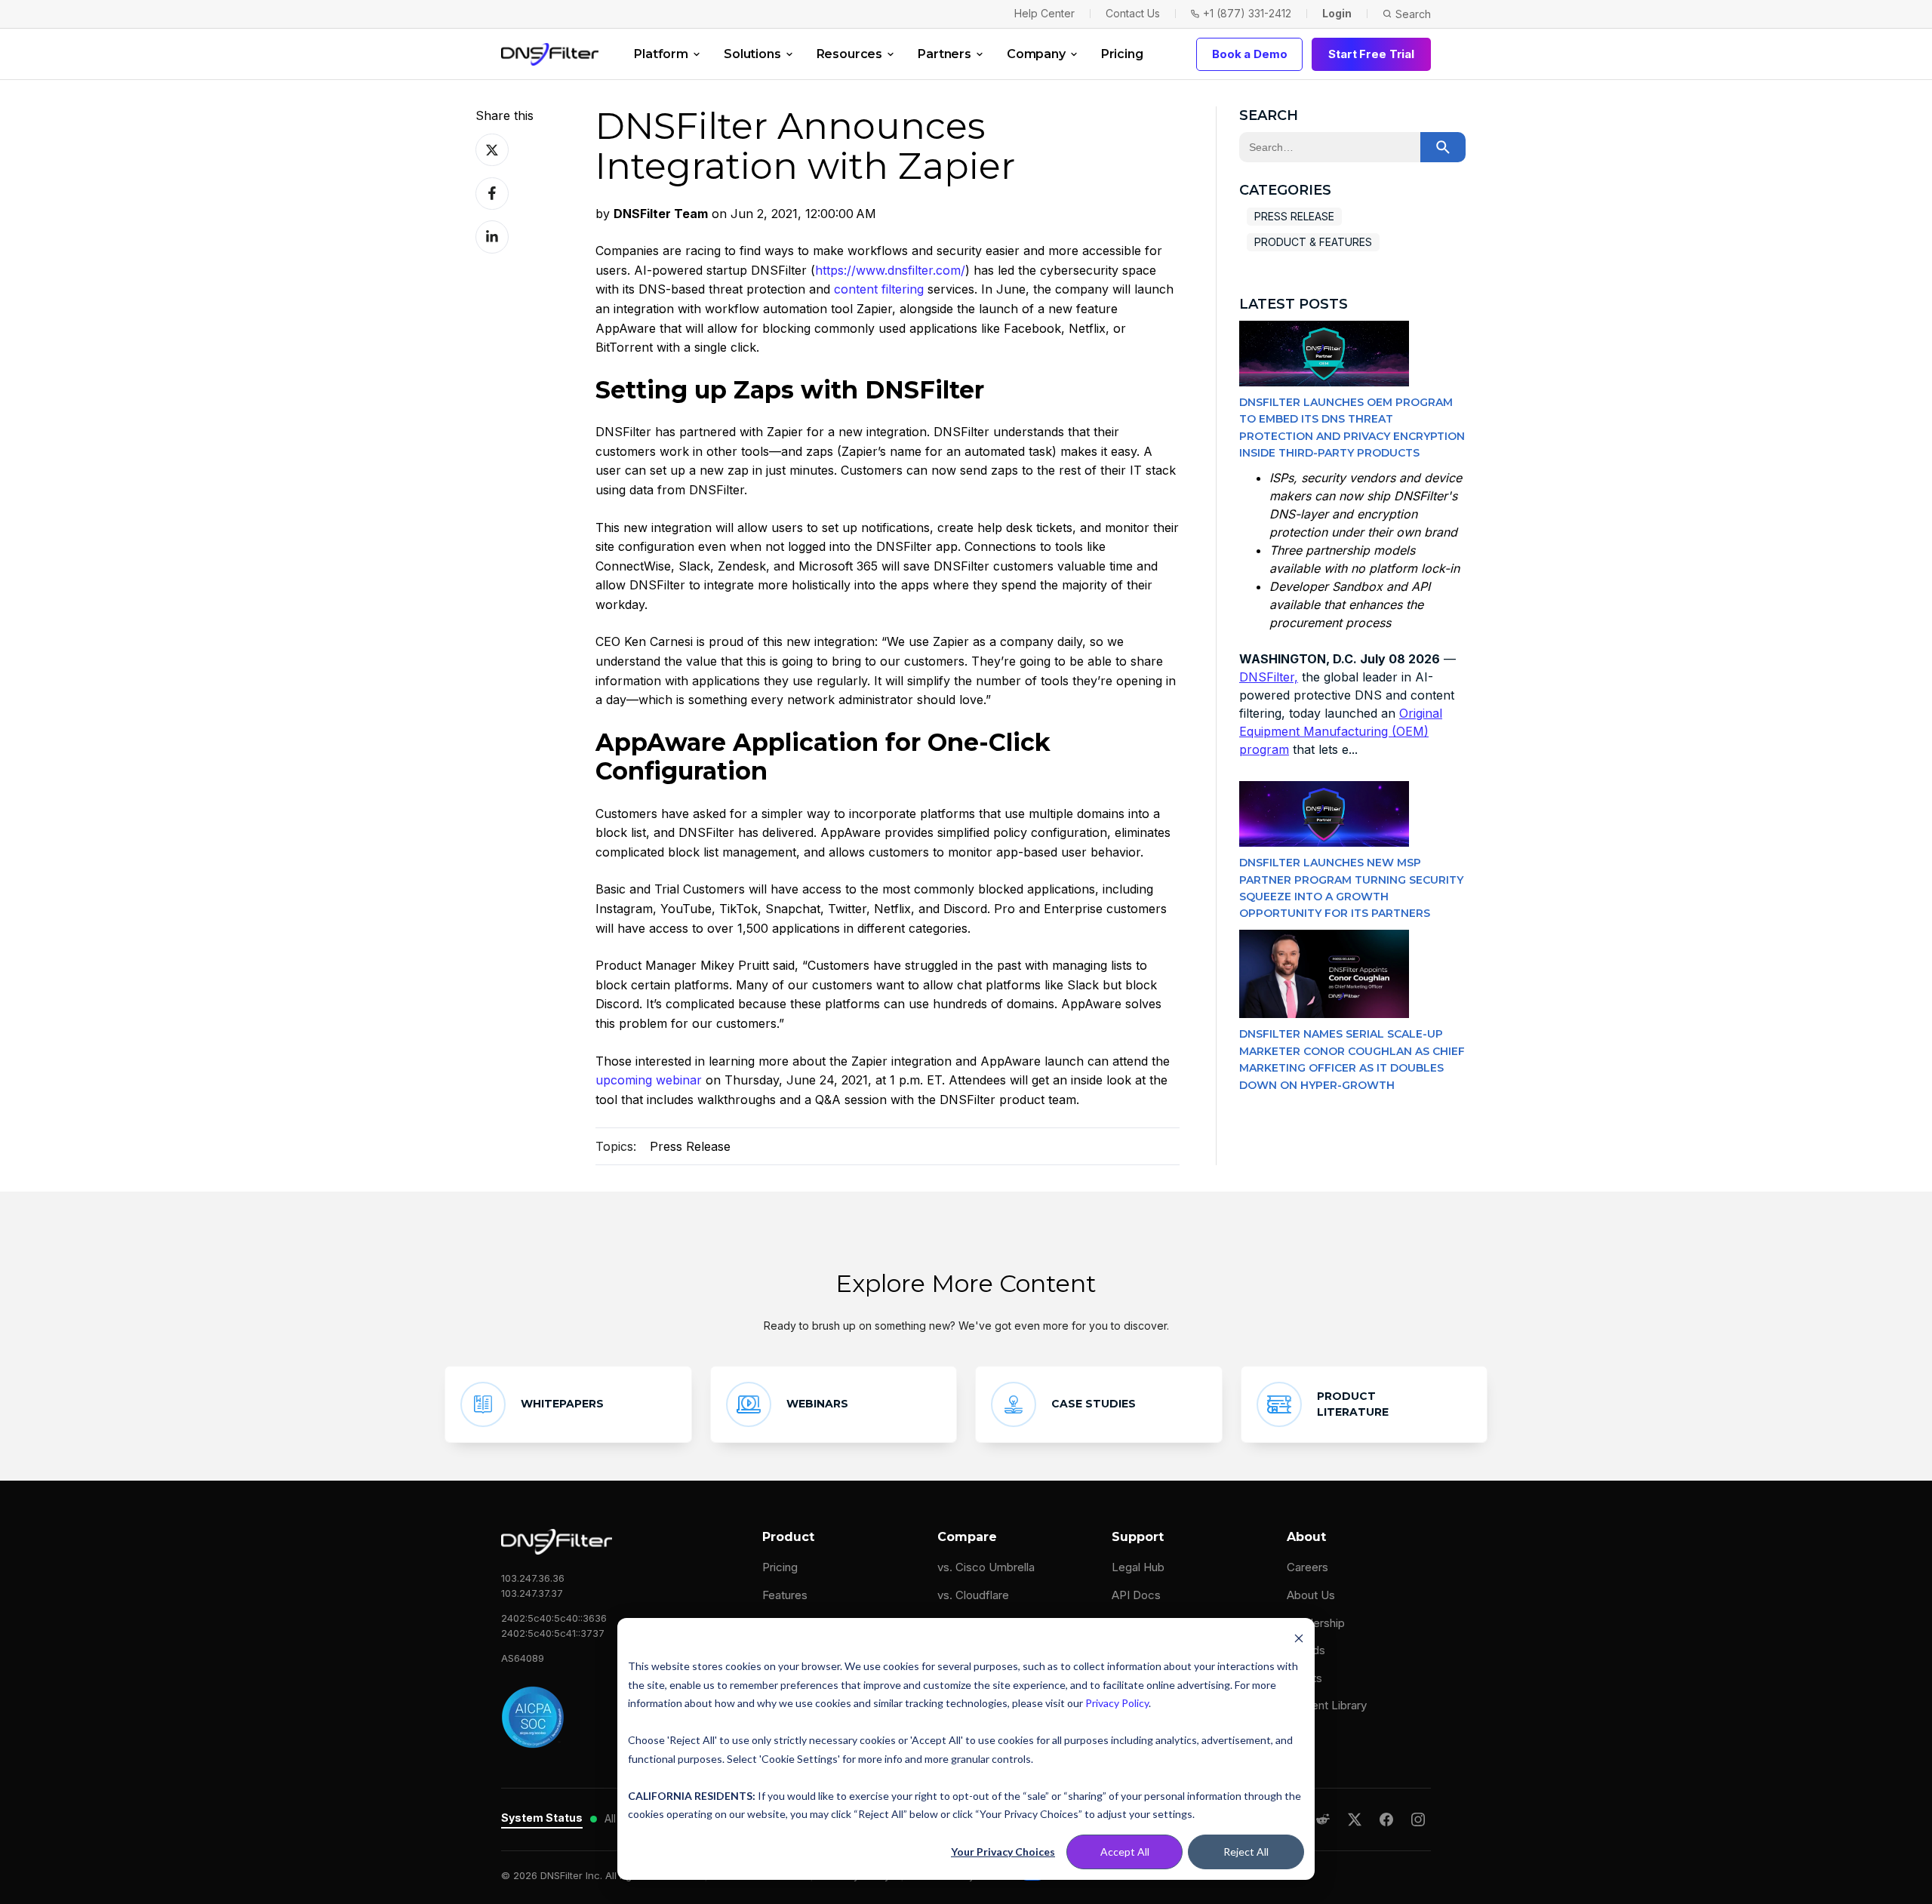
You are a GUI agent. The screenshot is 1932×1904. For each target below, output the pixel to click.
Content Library (1327, 1705)
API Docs (1136, 1595)
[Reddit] (1323, 1819)
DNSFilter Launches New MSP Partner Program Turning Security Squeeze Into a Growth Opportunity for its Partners (1351, 888)
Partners (944, 54)
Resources (850, 54)
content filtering (879, 289)
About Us (1311, 1595)
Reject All (1246, 1852)
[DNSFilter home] (550, 54)
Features (785, 1595)
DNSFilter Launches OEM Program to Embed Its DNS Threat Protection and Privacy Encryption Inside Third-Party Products (1352, 428)
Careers (1307, 1567)
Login (1337, 13)
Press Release (690, 1146)
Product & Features (1313, 242)
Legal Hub (1138, 1567)
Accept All (1125, 1852)
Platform (661, 54)
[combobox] (1330, 147)
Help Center (1044, 13)
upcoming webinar (649, 1080)
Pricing (1122, 54)
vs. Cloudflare (973, 1595)
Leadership (1316, 1623)
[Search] (1443, 147)
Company (1036, 54)
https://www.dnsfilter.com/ (890, 270)
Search (1413, 14)
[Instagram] (1418, 1819)
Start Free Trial (1371, 54)
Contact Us (1133, 13)
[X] (1355, 1819)
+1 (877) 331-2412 (1247, 13)
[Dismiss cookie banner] (1299, 1638)
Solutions (752, 54)
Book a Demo (1249, 54)
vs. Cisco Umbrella (986, 1567)
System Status (542, 1818)
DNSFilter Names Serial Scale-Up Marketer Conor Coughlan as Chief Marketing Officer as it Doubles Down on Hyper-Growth (1352, 1059)
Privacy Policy (1117, 1703)
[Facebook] (1386, 1819)
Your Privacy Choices (1003, 1852)
